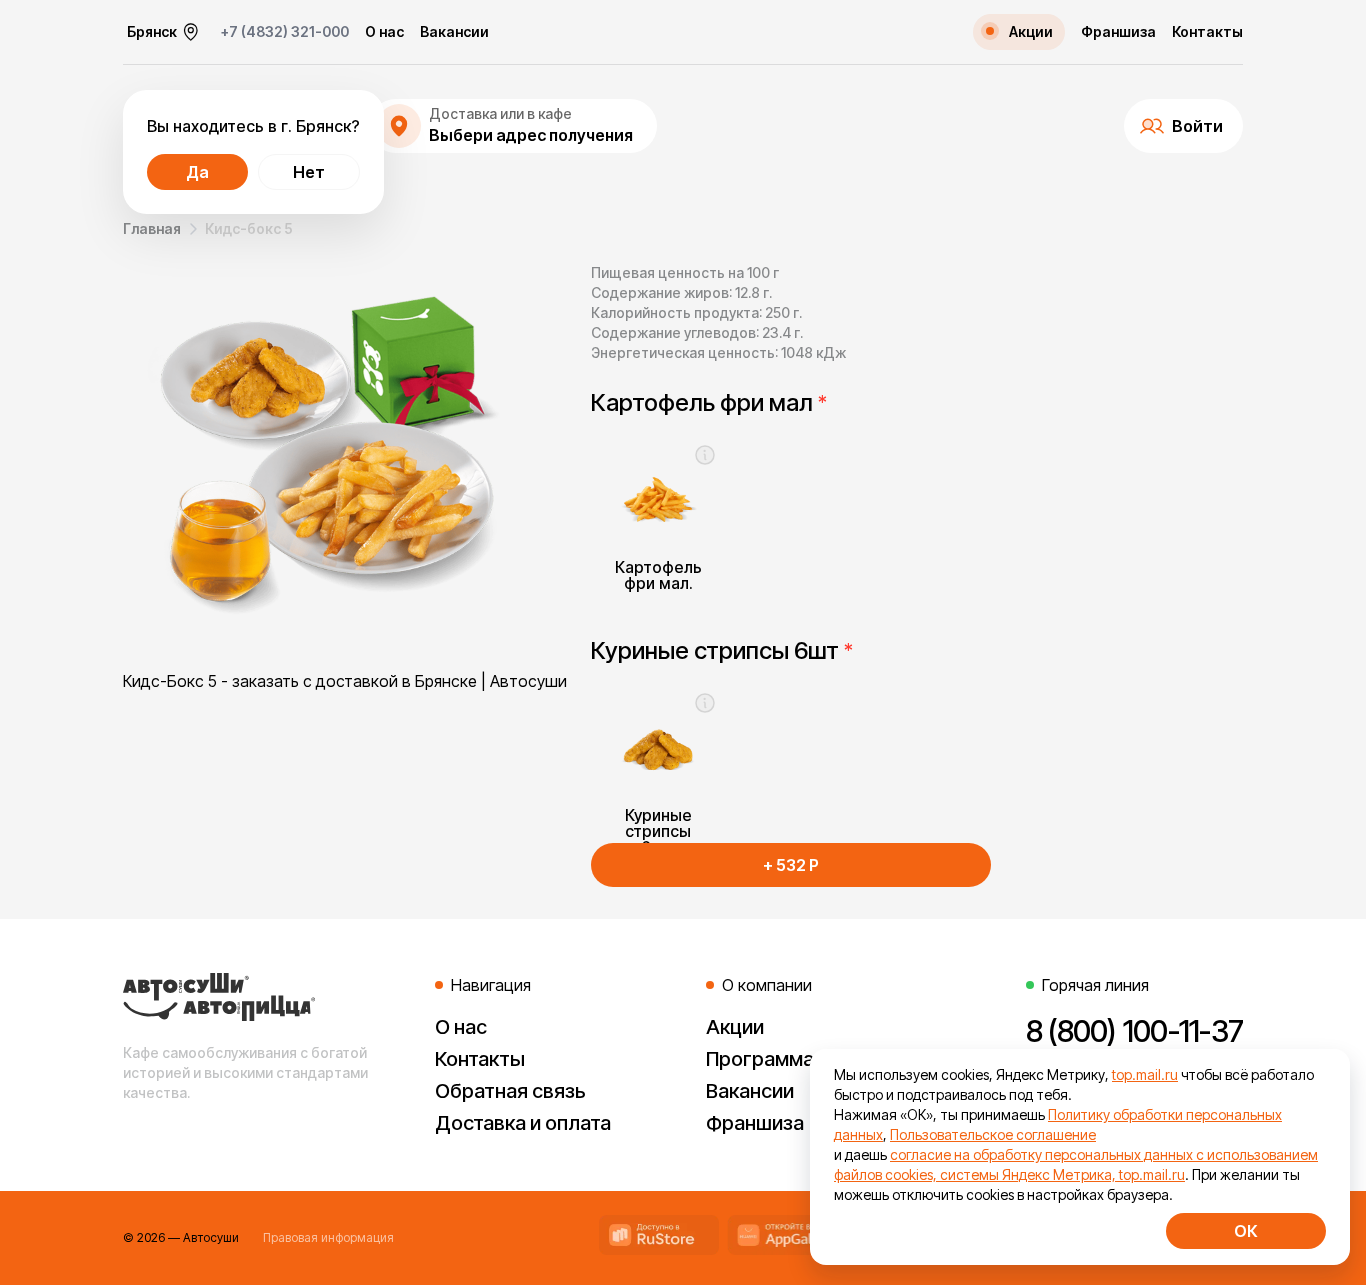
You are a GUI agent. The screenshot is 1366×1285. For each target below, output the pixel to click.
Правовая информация (328, 1237)
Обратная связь (510, 1091)
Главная (152, 228)
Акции (735, 1027)
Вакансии (454, 32)
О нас (384, 32)
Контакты (1207, 32)
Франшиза (1118, 32)
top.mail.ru (1145, 1074)
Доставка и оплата (523, 1123)
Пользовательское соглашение (993, 1134)
